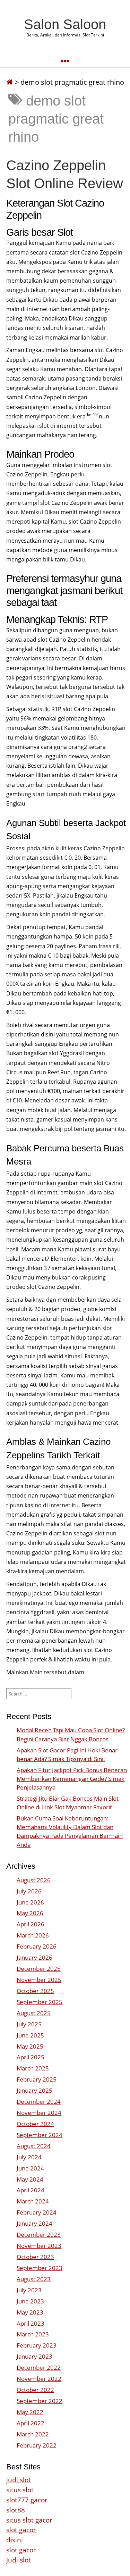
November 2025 (39, 1980)
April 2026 (31, 1924)
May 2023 (30, 2312)
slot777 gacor (27, 2500)
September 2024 (40, 2135)
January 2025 (34, 2090)
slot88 (16, 2510)
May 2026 (30, 1913)
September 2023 (40, 2268)
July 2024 (29, 2157)
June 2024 (30, 2168)
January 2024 (34, 2223)
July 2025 (29, 2024)
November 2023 (39, 2246)
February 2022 (37, 2445)
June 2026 (30, 1902)
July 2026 (29, 1891)
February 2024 (37, 2212)
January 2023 (34, 2356)
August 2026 (34, 1880)
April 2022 (31, 2423)
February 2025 (37, 2079)
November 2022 (39, 2379)
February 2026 (37, 1946)
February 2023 (37, 2345)
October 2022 (35, 2390)
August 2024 (34, 2146)
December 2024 (39, 2102)
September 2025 (40, 2002)
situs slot (20, 2490)
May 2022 (30, 2412)
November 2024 (39, 2113)
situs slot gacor (29, 2520)
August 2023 (34, 2279)
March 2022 (33, 2434)
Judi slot (19, 2560)
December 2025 (39, 1969)
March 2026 (33, 1935)
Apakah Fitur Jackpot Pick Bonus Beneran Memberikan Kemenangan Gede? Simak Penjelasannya (72, 1779)
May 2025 (30, 2046)
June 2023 (30, 2301)
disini (15, 2540)
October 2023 (35, 2257)
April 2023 (31, 2323)
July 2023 (29, 2290)
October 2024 (35, 2124)
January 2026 (34, 1957)
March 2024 (33, 2201)
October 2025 (35, 1991)
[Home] (10, 82)
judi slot (19, 2480)
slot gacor (21, 2530)
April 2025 (31, 2057)
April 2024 (31, 2190)
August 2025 (34, 2013)
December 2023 (39, 2235)
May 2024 (30, 2179)
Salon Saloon (65, 24)
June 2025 (30, 2035)
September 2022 (40, 2401)
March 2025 (33, 2068)
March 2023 (33, 2334)
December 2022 (39, 2367)
